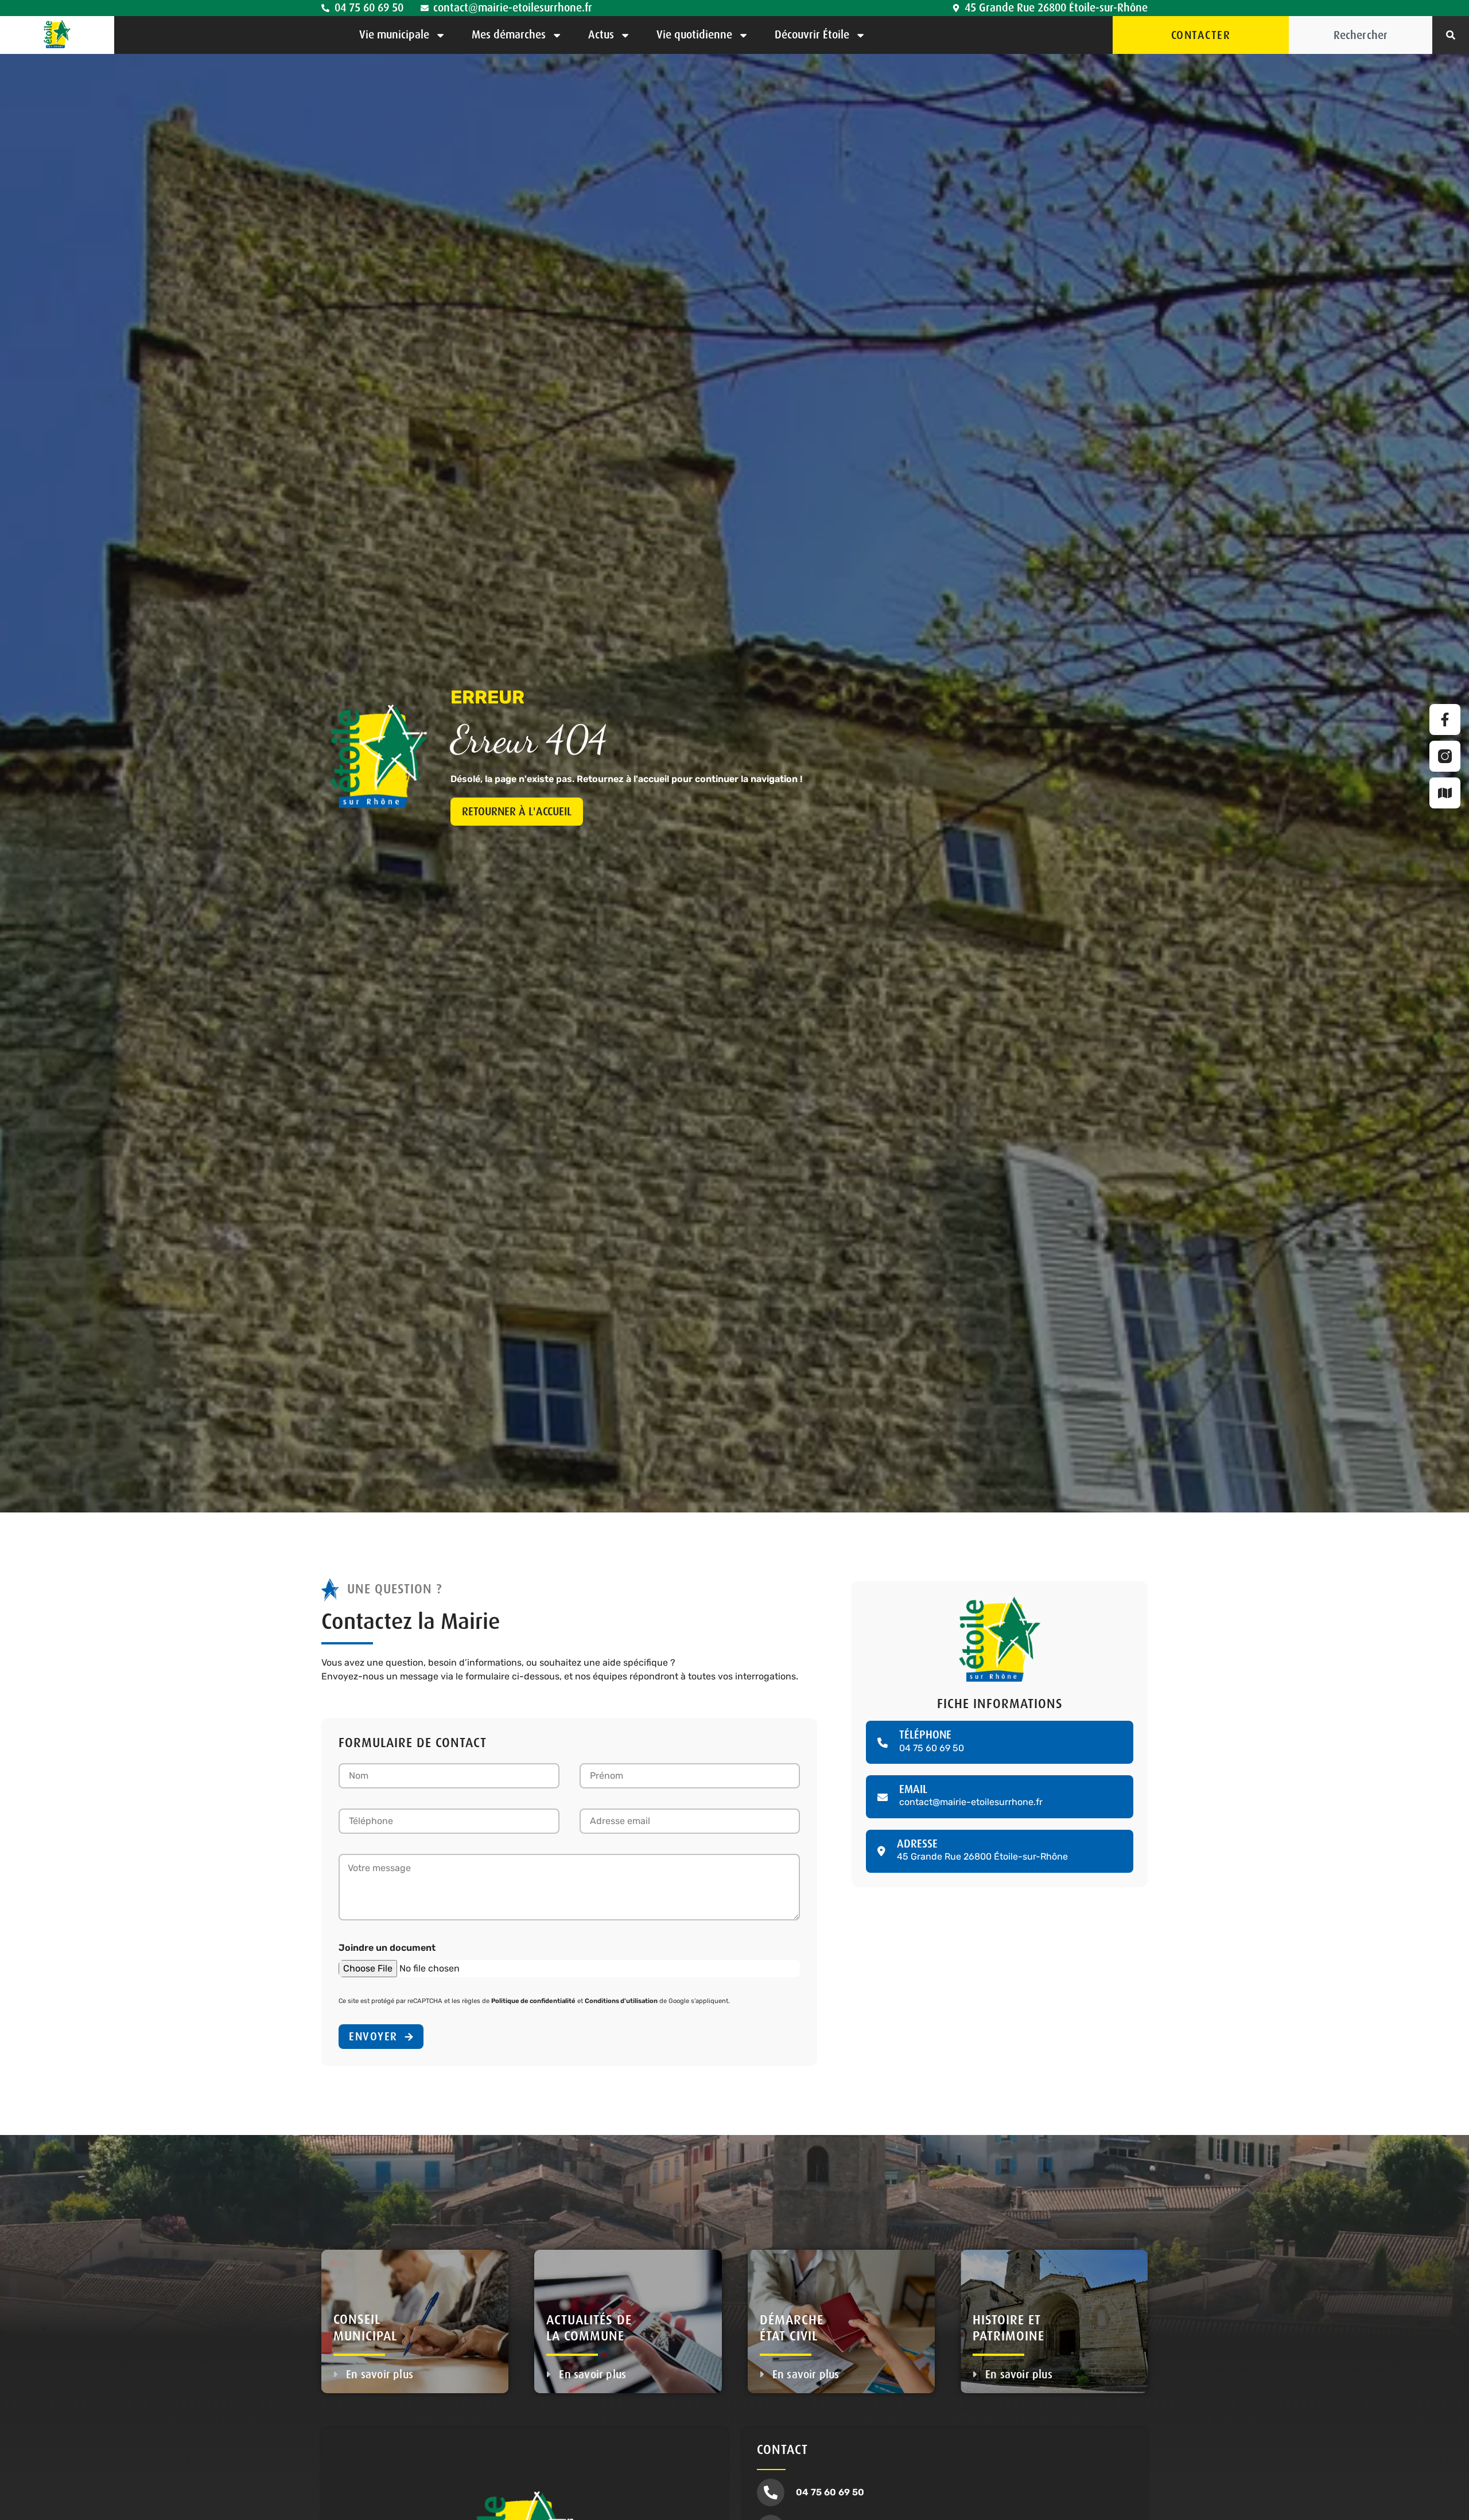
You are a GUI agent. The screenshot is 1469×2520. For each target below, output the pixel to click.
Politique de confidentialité (533, 2001)
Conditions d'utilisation (621, 2001)
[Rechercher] (1451, 35)
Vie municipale (394, 35)
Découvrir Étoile (812, 35)
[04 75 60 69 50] (771, 2492)
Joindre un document (387, 1948)
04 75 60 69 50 (830, 2492)
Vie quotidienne (694, 35)
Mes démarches (509, 35)
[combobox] (1361, 35)
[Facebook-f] (1445, 720)
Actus (601, 35)
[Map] (1445, 793)
